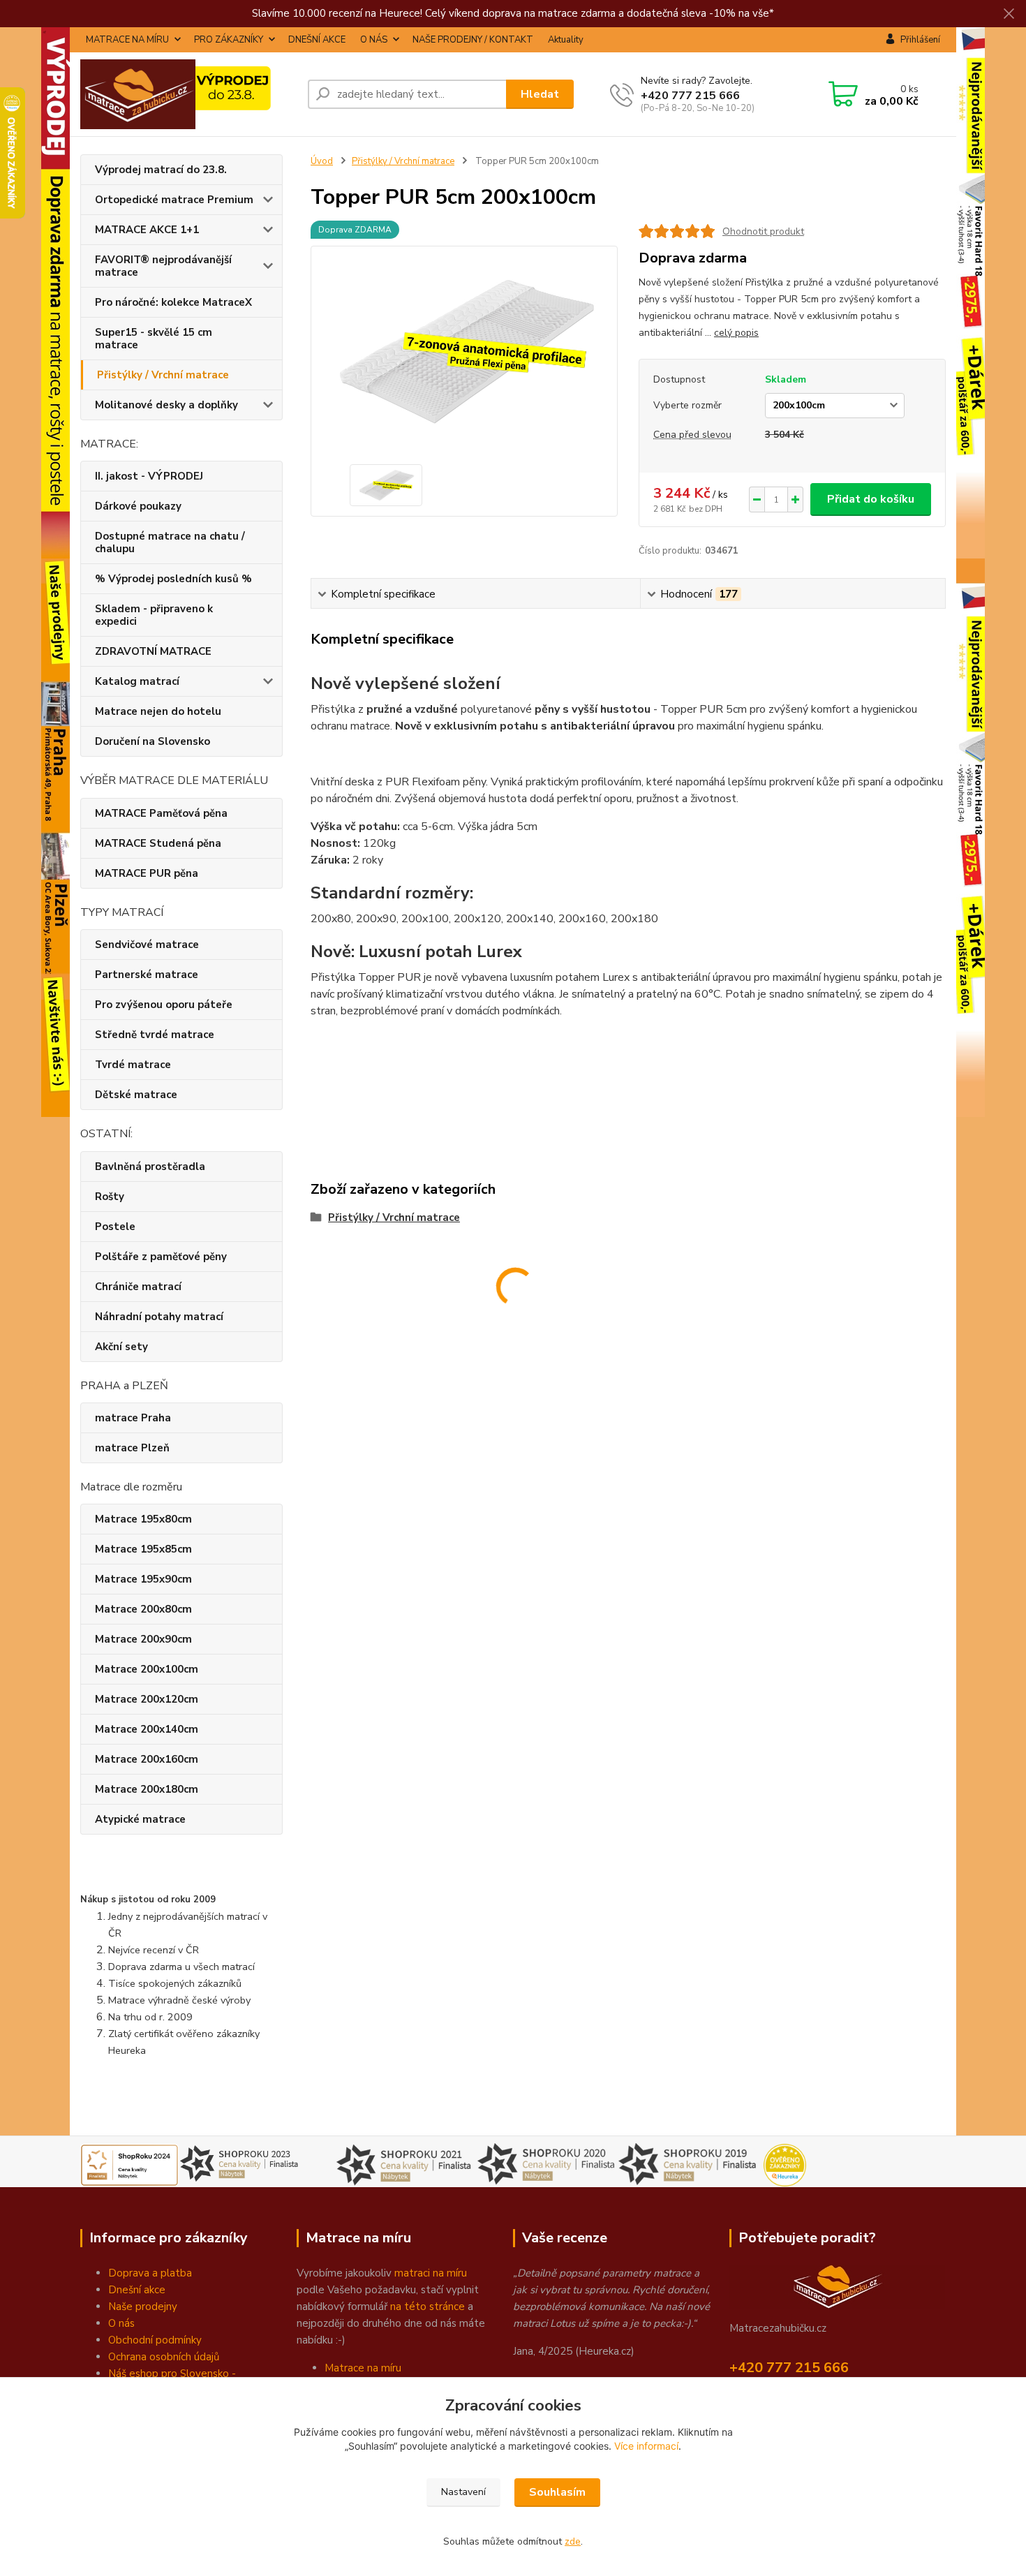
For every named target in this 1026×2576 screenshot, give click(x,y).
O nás (121, 2323)
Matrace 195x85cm (143, 1549)
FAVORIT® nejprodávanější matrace (163, 266)
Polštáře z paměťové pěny (161, 1257)
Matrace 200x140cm (147, 1729)
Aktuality (566, 40)
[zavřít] (1009, 14)
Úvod (322, 161)
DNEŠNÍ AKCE (317, 40)
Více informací (646, 2446)
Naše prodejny (143, 2307)
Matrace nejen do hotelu (158, 711)
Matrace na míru (363, 2368)
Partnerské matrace (147, 975)
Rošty (110, 1197)
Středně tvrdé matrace (155, 1035)
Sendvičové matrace (147, 945)
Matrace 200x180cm (147, 1789)
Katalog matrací (137, 681)
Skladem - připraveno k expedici (154, 615)
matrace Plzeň (132, 1448)
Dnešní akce (137, 2290)
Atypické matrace (140, 1819)
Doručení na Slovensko (153, 741)
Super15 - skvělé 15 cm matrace (154, 339)
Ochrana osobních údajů (164, 2357)
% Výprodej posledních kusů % (173, 579)
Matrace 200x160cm (147, 1759)
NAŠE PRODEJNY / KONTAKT (473, 40)
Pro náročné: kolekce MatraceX (173, 302)
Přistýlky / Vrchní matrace (163, 375)
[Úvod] (188, 94)
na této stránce (427, 2307)
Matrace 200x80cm (143, 1609)
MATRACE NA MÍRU (127, 40)
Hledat (540, 94)
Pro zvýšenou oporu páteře (164, 1005)
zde (573, 2541)
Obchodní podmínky (155, 2340)
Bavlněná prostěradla (150, 1167)
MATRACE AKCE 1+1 (147, 230)
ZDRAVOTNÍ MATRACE (153, 651)
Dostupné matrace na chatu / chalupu (170, 542)
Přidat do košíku (871, 499)
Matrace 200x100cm (147, 1669)
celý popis (736, 333)
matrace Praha (133, 1418)
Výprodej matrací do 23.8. (161, 170)
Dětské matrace (136, 1095)
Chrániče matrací (138, 1287)
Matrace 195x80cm (143, 1519)
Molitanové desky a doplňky (166, 405)
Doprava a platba (150, 2273)
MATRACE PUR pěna (147, 873)
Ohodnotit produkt (763, 231)
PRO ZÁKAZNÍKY (229, 40)
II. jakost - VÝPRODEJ (149, 476)
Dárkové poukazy (138, 506)
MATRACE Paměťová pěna (161, 813)
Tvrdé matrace (133, 1065)
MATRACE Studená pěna (158, 843)
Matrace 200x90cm (143, 1639)
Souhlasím (557, 2492)
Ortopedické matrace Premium (174, 200)
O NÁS (374, 40)
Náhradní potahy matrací (159, 1317)
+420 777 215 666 (690, 96)
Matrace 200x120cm (147, 1699)
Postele (115, 1227)
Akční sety (121, 1347)
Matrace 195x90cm (143, 1579)
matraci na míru (431, 2273)
